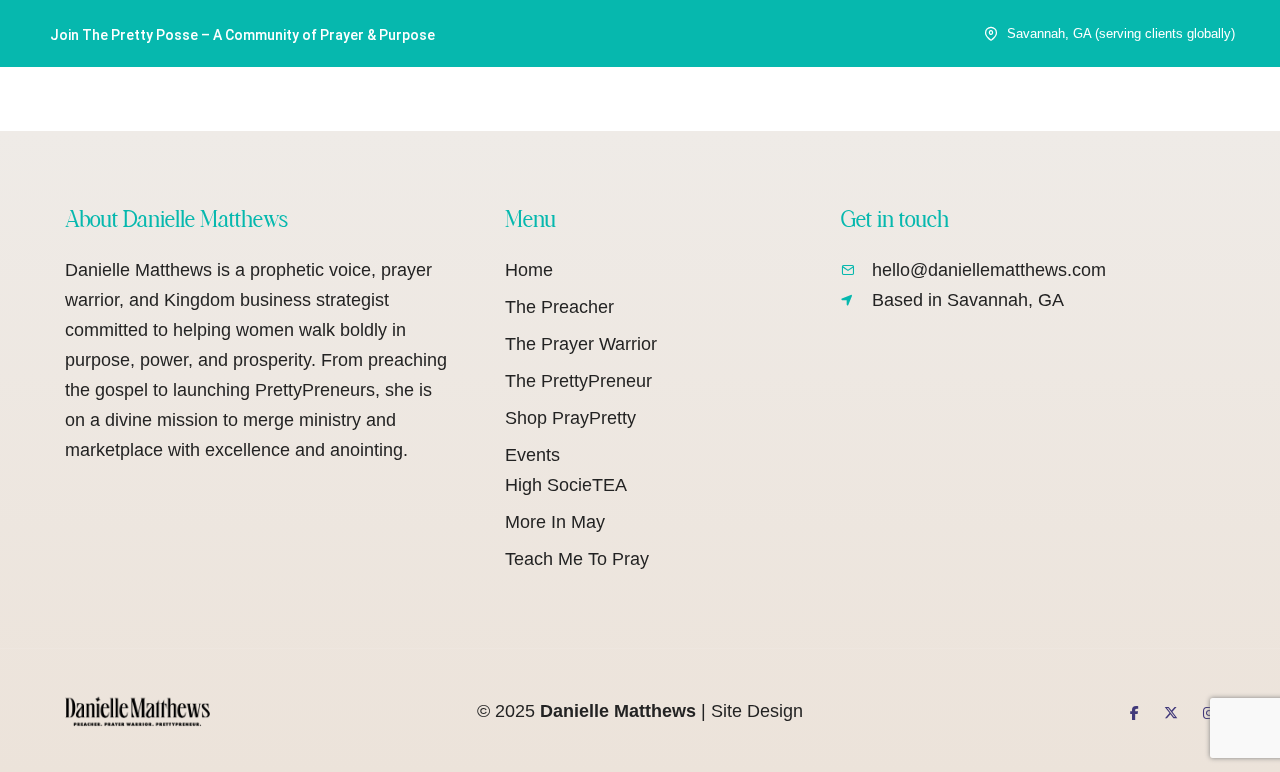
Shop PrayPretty (570, 418)
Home (529, 270)
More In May (555, 522)
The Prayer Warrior (581, 344)
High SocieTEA (566, 485)
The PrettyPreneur (578, 381)
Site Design (757, 711)
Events (532, 455)
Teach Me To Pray (577, 559)
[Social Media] (1134, 712)
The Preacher (559, 307)
